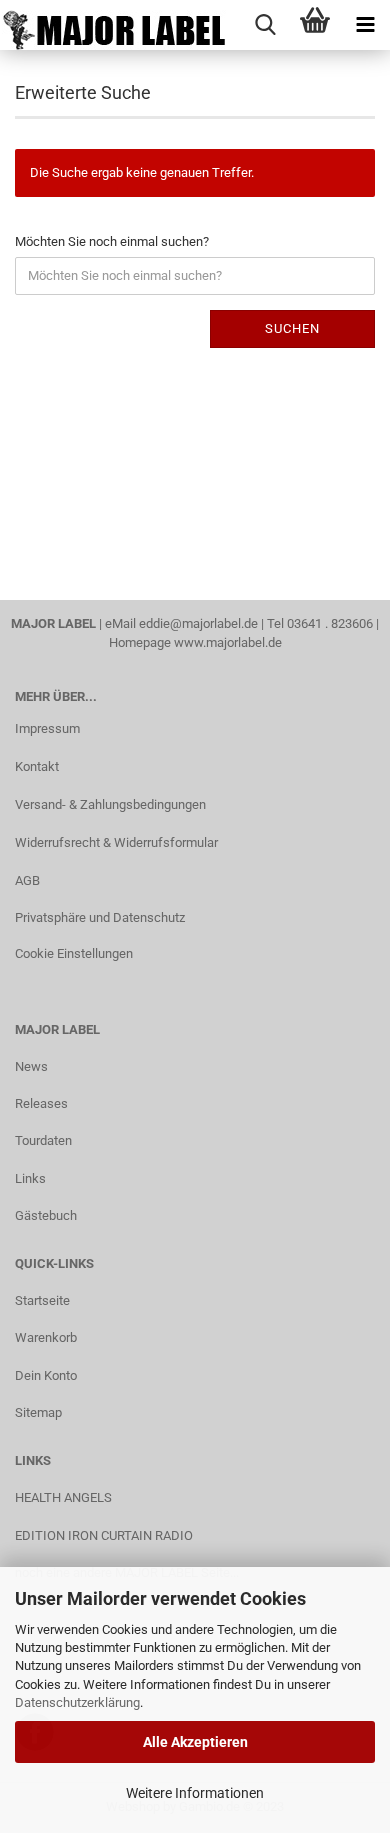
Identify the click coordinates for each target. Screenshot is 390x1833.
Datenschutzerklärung (77, 1702)
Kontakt (37, 766)
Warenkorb (46, 1337)
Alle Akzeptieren (195, 1742)
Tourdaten (43, 1140)
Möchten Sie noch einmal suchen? (112, 241)
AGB (27, 880)
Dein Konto (46, 1375)
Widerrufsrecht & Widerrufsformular (116, 842)
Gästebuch (46, 1215)
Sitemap (38, 1412)
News (31, 1066)
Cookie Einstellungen (74, 953)
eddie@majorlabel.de (198, 623)
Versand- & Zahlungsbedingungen (110, 804)
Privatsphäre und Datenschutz (100, 917)
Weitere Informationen (195, 1793)
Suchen (292, 328)
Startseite (42, 1300)
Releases (41, 1103)
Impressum (47, 728)
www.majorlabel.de (228, 642)
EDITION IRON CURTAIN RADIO (104, 1535)
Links (30, 1178)
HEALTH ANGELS (63, 1497)
